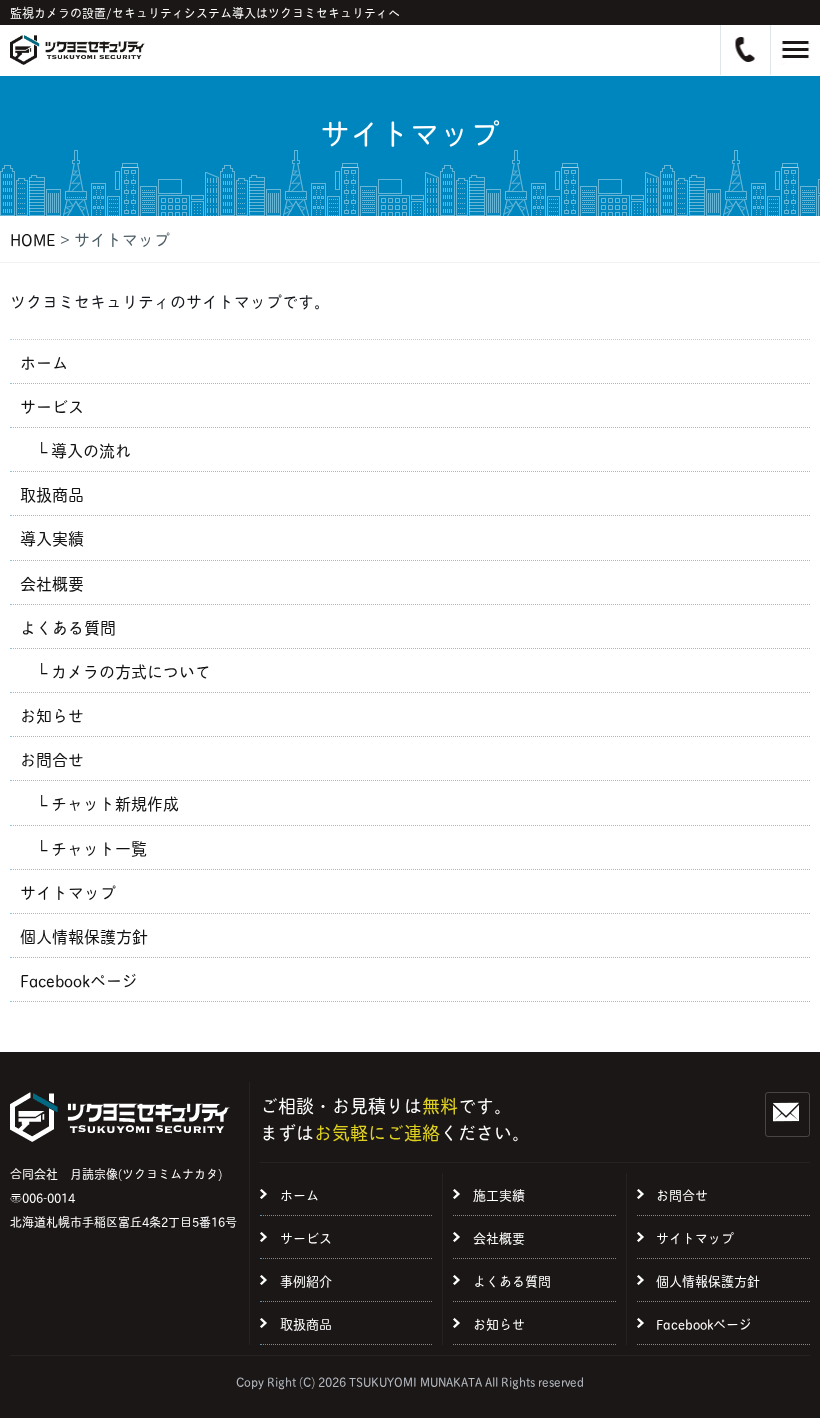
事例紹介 (306, 1280)
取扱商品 (52, 493)
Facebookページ (79, 979)
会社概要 (52, 582)
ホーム (44, 361)
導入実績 (52, 537)
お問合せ (52, 758)
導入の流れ (91, 449)
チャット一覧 (99, 847)
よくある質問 (68, 626)
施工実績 (499, 1194)
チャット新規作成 (115, 802)
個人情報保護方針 (84, 935)
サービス (52, 405)
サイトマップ (68, 891)
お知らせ (52, 714)
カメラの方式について (131, 670)
